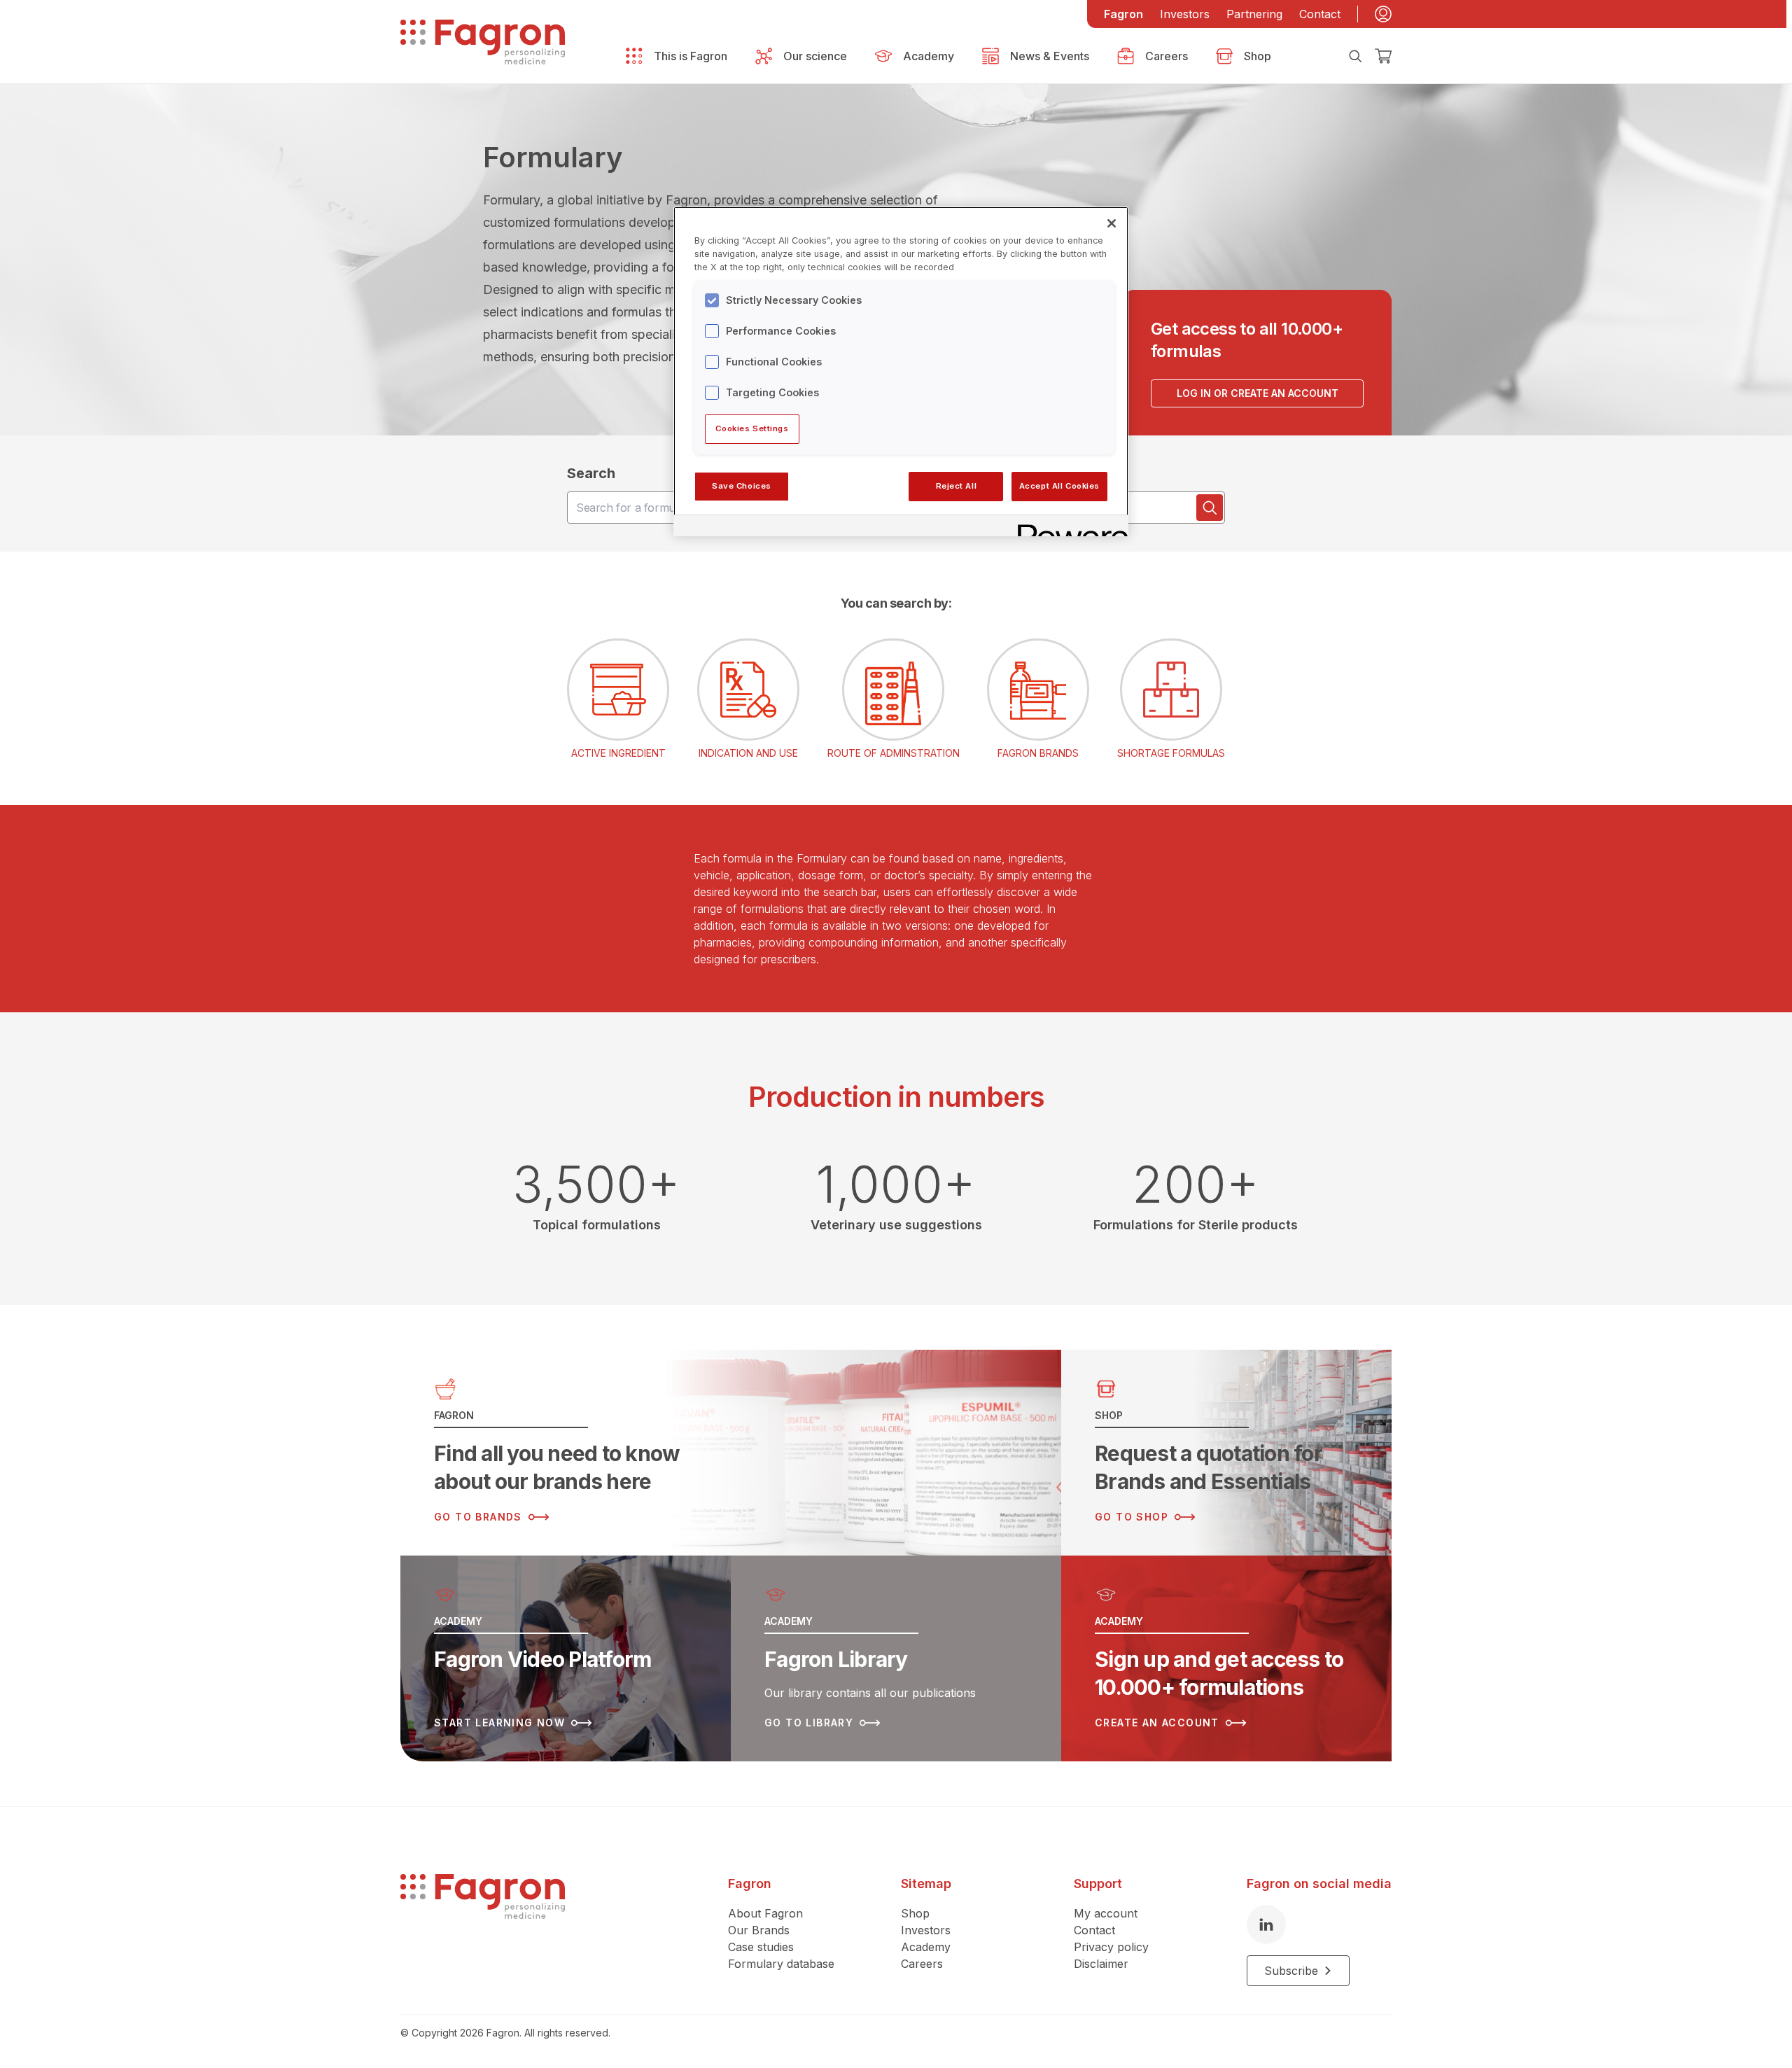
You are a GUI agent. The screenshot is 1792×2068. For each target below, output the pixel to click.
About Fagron (765, 1913)
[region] (901, 371)
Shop (915, 1913)
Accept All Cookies (1059, 486)
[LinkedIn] (1266, 1924)
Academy (926, 1947)
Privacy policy (1111, 1947)
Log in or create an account (1258, 393)
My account (1106, 1913)
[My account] (1383, 14)
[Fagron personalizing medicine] (483, 1930)
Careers (922, 1964)
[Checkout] (1383, 56)
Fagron (1123, 14)
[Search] (1355, 56)
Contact (1320, 14)
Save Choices (742, 486)
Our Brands (759, 1930)
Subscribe (1291, 1971)
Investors (1185, 14)
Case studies (761, 1947)
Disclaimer (1101, 1964)
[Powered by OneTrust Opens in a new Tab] (1068, 528)
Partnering (1254, 14)
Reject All (957, 486)
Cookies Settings (752, 428)
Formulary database (781, 1964)
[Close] (1112, 223)
